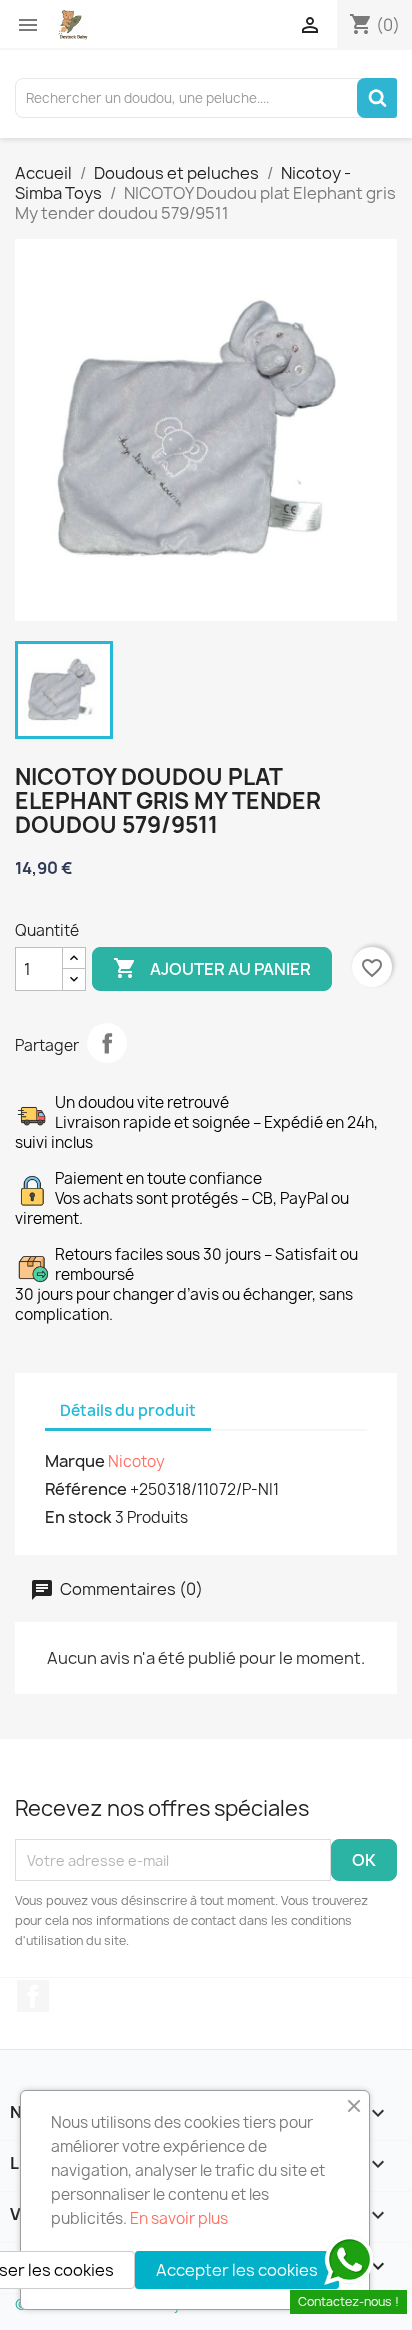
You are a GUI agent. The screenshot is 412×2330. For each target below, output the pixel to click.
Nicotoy (136, 1461)
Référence (86, 1489)
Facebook (33, 1996)
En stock (78, 1517)
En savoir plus (179, 2218)
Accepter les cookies (237, 2270)
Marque (75, 1461)
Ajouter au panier (212, 968)
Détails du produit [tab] (128, 1410)
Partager (107, 1043)
